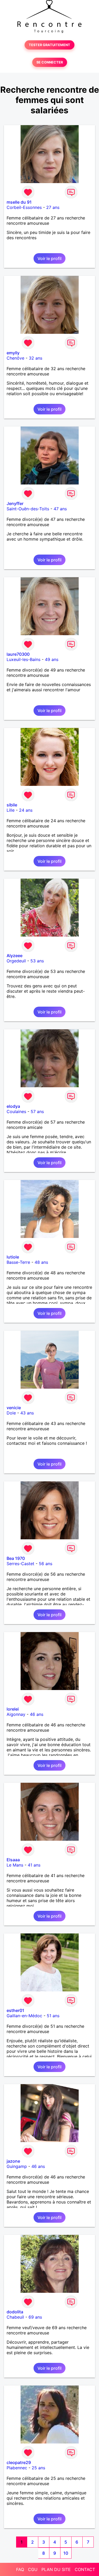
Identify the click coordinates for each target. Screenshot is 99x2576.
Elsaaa (13, 1860)
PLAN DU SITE (56, 2569)
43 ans (27, 1413)
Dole (11, 1413)
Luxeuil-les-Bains (23, 659)
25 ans (38, 2468)
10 (66, 2553)
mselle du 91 (19, 202)
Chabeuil (15, 2317)
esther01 (15, 2010)
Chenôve (15, 358)
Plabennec (17, 2468)
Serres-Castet (20, 1564)
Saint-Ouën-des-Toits (28, 509)
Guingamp (17, 2166)
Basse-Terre (18, 1262)
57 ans (37, 1111)
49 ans (52, 659)
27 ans (53, 207)
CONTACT (85, 2569)
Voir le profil (49, 258)
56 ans (46, 1564)
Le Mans (15, 1865)
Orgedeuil (16, 961)
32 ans (36, 358)
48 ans (41, 1262)
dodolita (15, 2312)
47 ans (60, 509)
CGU (33, 2569)
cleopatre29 (19, 2462)
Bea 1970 (16, 1558)
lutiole (13, 1257)
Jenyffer (15, 503)
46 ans (37, 1714)
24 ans (26, 810)
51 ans (53, 2016)
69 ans (35, 2317)
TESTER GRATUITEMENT (49, 45)
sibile (12, 805)
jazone (13, 2161)
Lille (11, 810)
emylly (13, 353)
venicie (14, 1408)
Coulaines (16, 1111)
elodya (13, 1106)
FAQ (20, 2569)
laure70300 (18, 654)
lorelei (13, 1709)
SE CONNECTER (50, 62)
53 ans (37, 961)
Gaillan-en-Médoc (24, 2016)
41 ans (34, 1865)
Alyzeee (15, 956)
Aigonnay (16, 1714)
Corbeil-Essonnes (24, 207)
